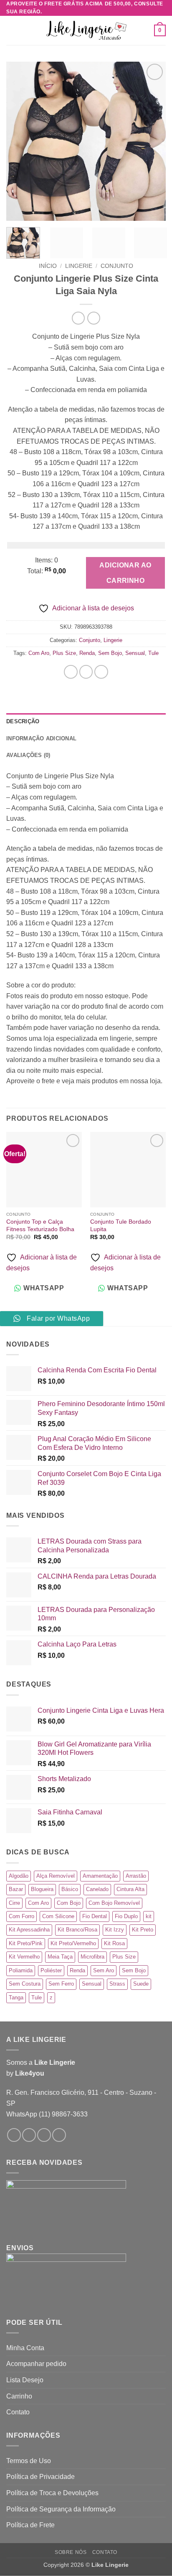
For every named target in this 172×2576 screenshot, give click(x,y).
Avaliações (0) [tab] (28, 755)
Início (48, 266)
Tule (153, 653)
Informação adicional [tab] (41, 738)
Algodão (19, 1876)
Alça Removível (56, 1876)
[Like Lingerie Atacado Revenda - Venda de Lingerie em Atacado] (86, 31)
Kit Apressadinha (29, 1930)
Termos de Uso (29, 2461)
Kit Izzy (115, 1930)
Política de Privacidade (40, 2477)
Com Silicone (58, 1916)
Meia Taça (60, 1957)
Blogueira (42, 1889)
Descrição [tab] (23, 721)
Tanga (16, 1998)
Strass (117, 1984)
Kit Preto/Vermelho (73, 1943)
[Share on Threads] (101, 672)
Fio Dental (95, 1916)
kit (149, 1916)
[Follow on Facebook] (14, 2135)
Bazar (16, 1889)
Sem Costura (25, 1984)
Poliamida (21, 1970)
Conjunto (117, 266)
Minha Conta (25, 2348)
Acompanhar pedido (36, 2364)
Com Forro (21, 1916)
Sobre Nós (71, 2552)
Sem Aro (104, 1970)
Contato (18, 2412)
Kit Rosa (114, 1943)
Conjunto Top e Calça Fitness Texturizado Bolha (40, 1226)
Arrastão (136, 1876)
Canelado (97, 1889)
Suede (141, 1984)
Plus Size (64, 653)
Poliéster (51, 1970)
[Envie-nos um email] (44, 2135)
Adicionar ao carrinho (125, 573)
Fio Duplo (126, 1916)
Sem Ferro (61, 1984)
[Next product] (78, 318)
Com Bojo (69, 1903)
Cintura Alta (130, 1889)
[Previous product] (94, 318)
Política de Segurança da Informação (61, 2509)
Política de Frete (30, 2525)
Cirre (14, 1903)
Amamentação (100, 1876)
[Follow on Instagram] (29, 2135)
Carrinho (19, 2396)
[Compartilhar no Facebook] (86, 672)
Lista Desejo (25, 2380)
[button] (11, 31)
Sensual (135, 653)
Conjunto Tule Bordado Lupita (121, 1226)
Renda (87, 653)
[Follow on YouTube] (59, 2135)
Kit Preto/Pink (26, 1943)
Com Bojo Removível (114, 1903)
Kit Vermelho (24, 1957)
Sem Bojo (110, 653)
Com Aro (39, 653)
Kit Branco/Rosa (77, 1930)
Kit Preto (143, 1930)
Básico (70, 1889)
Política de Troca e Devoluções (52, 2493)
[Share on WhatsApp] (71, 672)
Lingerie (79, 266)
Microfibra (92, 1957)
